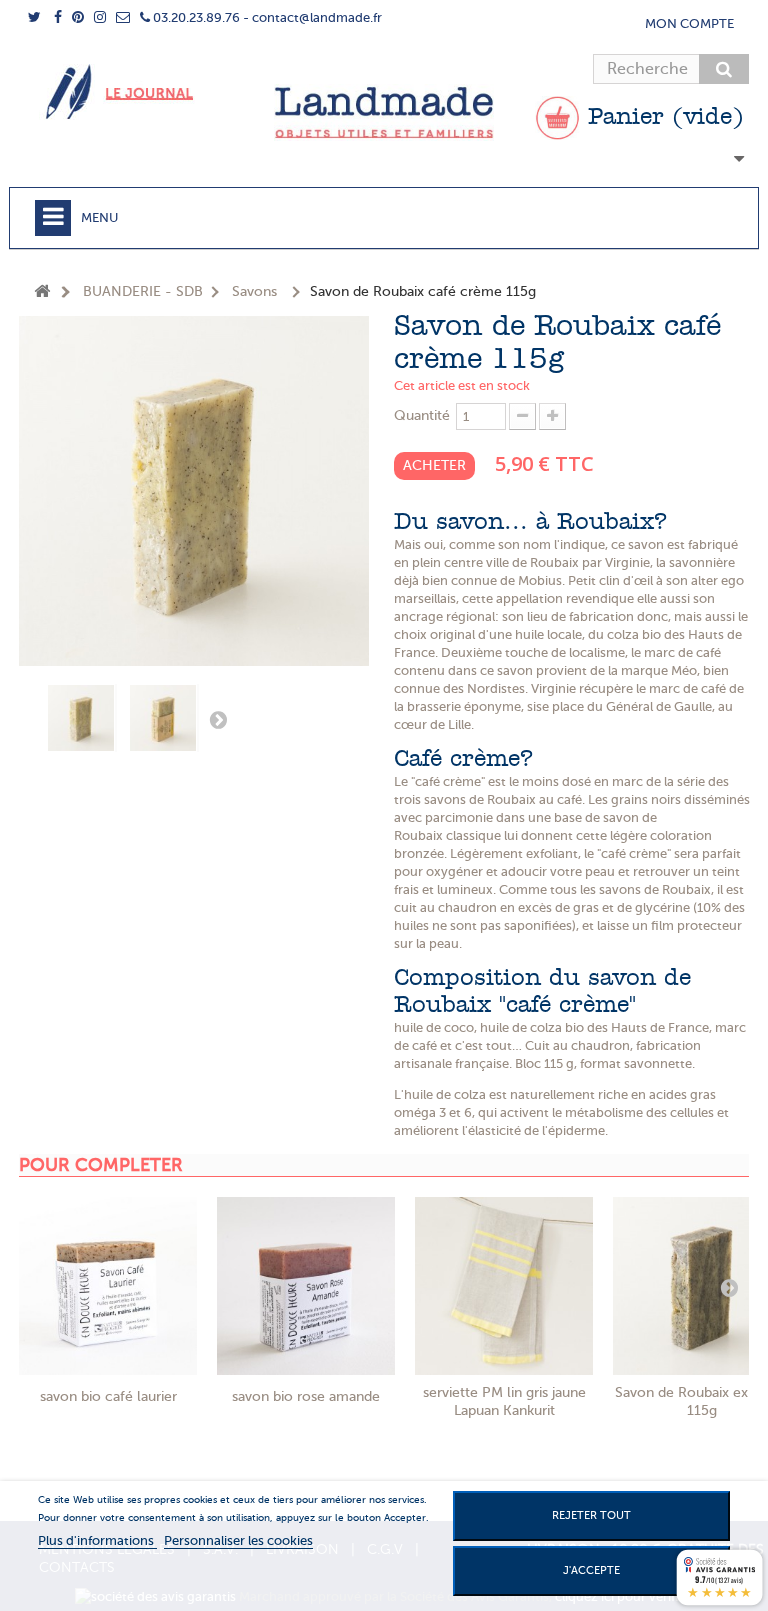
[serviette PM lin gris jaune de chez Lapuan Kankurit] (504, 1286)
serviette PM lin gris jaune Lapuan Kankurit (504, 1401)
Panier (662, 118)
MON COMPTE (689, 23)
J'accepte (591, 1570)
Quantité (422, 415)
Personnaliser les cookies (238, 1540)
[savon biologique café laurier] (108, 1286)
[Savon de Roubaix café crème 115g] (82, 718)
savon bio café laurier (108, 1396)
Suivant (218, 719)
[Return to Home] (42, 292)
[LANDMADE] (384, 112)
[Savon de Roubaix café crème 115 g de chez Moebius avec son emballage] (164, 718)
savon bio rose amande (306, 1396)
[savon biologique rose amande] (306, 1286)
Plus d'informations (97, 1540)
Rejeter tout (591, 1515)
